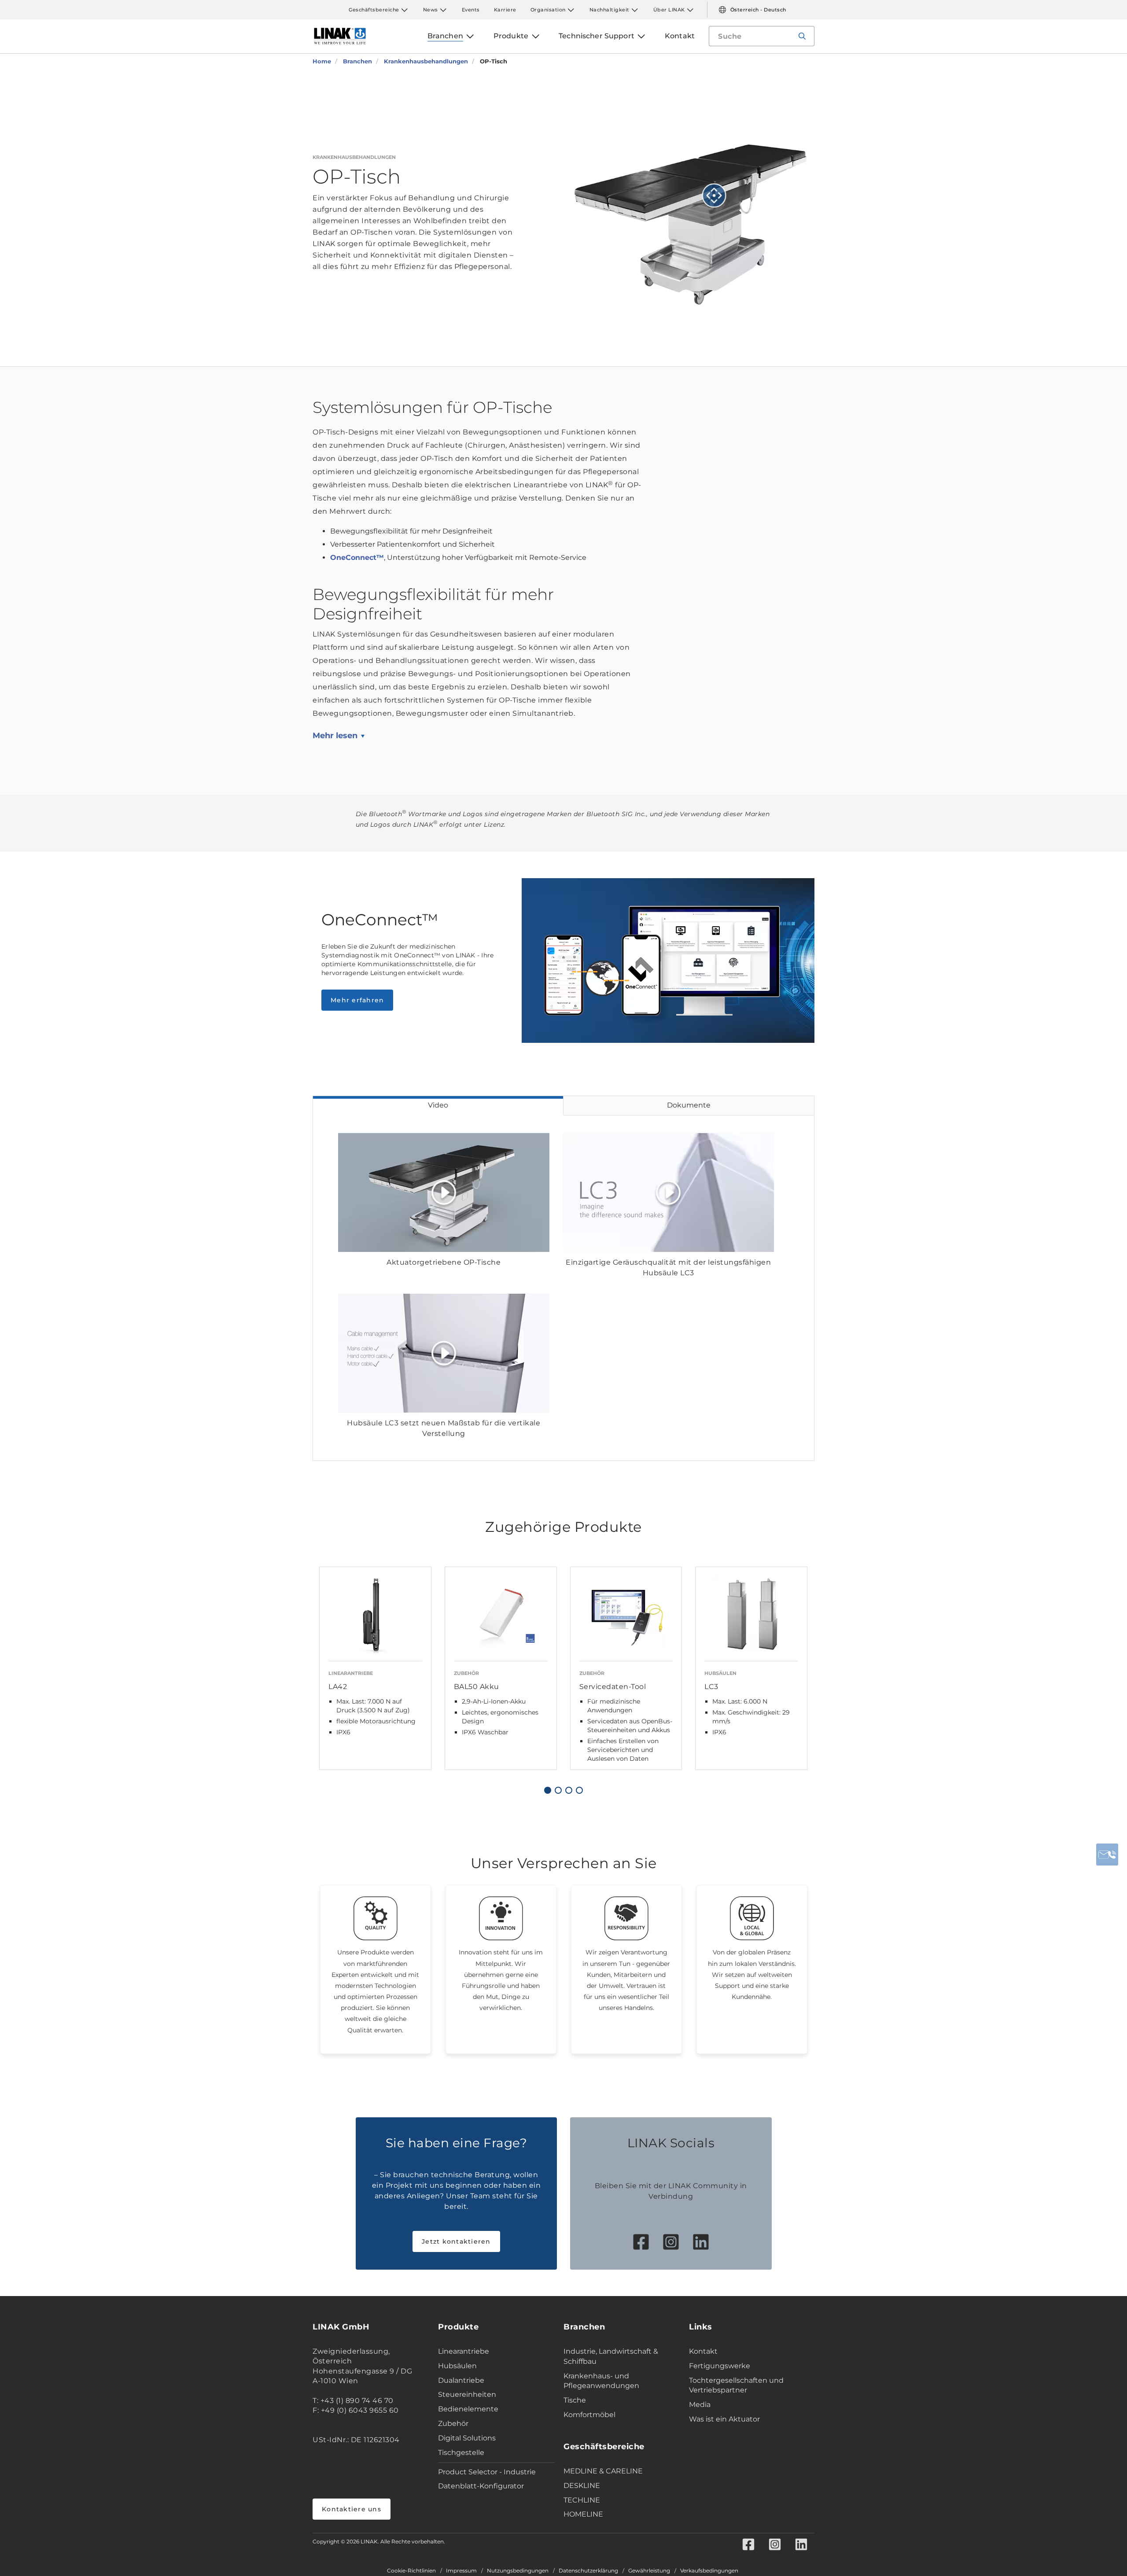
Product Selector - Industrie (487, 2472)
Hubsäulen (457, 2366)
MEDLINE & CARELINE (603, 2471)
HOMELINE (583, 2514)
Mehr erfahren (357, 1000)
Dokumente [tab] (689, 1105)
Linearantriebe (464, 2351)
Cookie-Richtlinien (411, 2571)
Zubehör (453, 2423)
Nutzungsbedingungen (518, 2571)
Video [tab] (438, 1105)
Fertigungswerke (720, 2366)
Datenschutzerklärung (588, 2571)
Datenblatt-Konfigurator (481, 2486)
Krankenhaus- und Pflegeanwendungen (601, 2381)
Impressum (461, 2571)
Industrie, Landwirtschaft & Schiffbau (611, 2356)
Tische (575, 2400)
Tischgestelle (461, 2453)
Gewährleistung (649, 2571)
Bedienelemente (468, 2409)
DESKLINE (582, 2486)
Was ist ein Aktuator (724, 2419)
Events (471, 10)
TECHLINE (582, 2500)
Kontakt (703, 2351)
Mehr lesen (335, 736)
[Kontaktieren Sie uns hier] (1107, 1855)
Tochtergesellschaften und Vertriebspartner (736, 2385)
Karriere (505, 10)
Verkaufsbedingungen (709, 2571)
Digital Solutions (467, 2438)
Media (700, 2405)
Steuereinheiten (467, 2394)
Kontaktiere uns (352, 2509)
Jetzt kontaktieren (456, 2241)
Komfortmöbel (589, 2415)
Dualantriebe (461, 2380)
